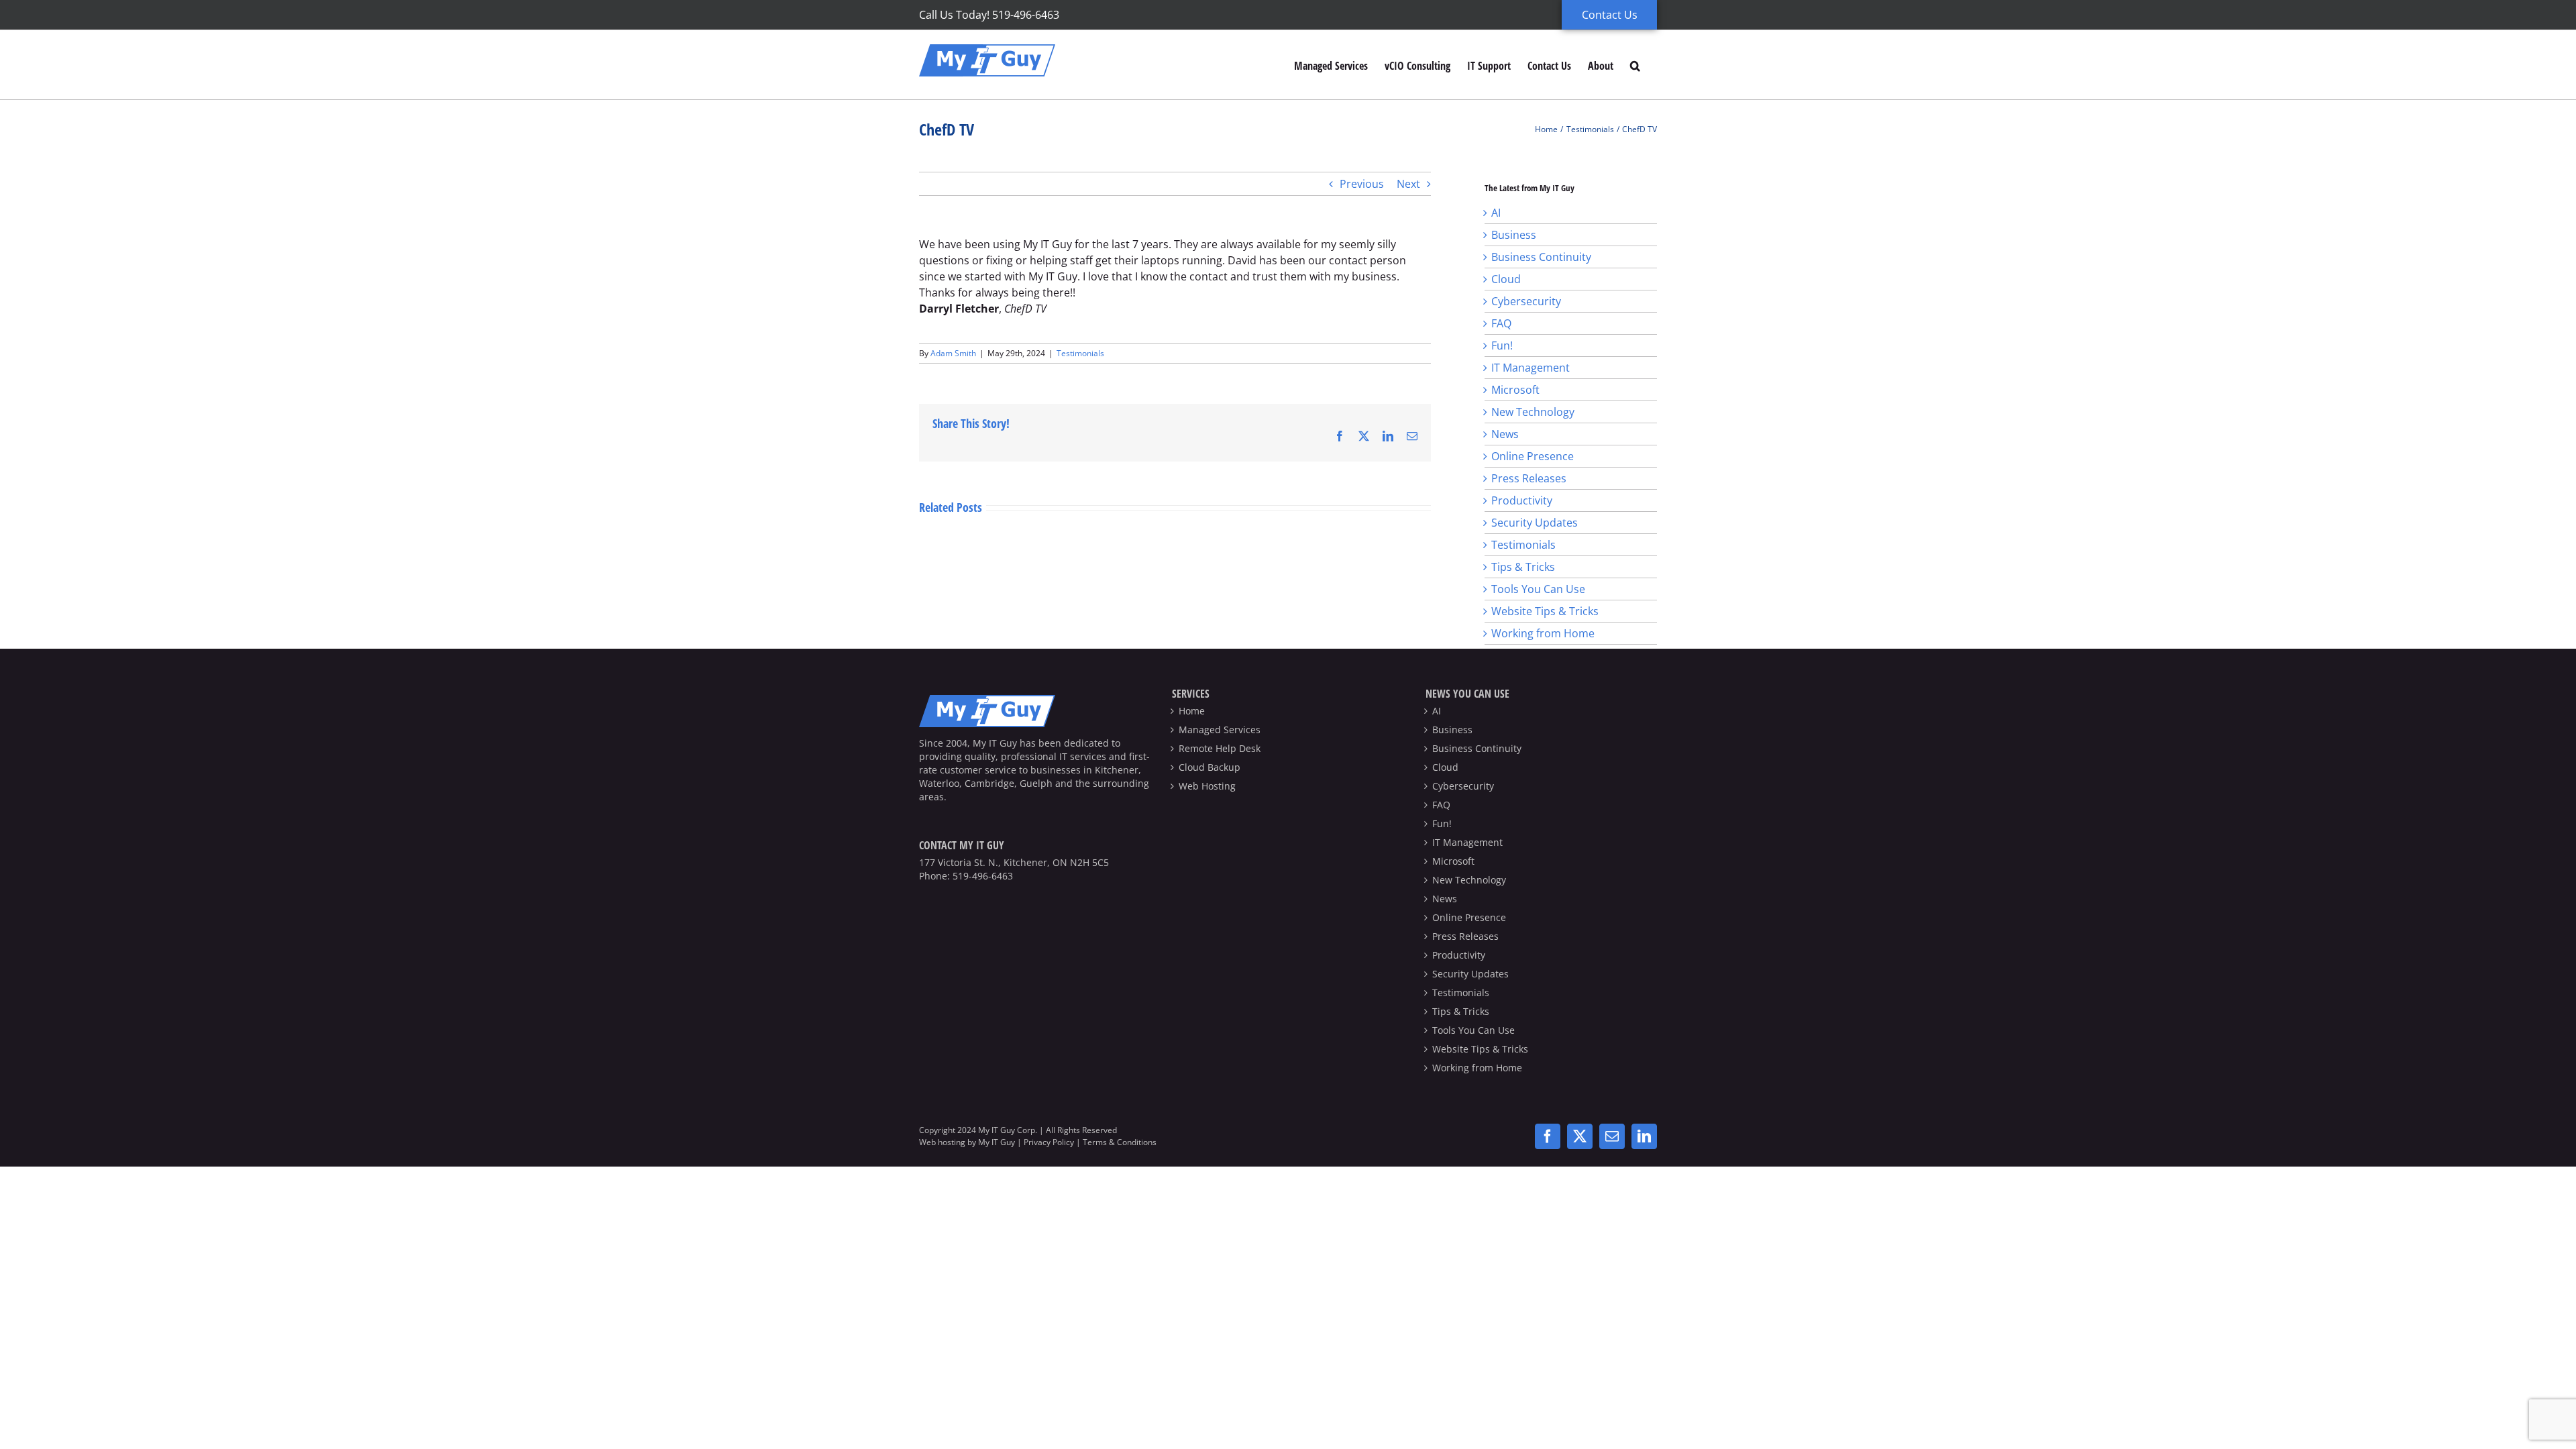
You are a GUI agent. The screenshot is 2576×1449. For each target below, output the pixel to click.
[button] (1635, 65)
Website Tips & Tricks (1545, 611)
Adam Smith (953, 353)
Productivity (1522, 500)
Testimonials (1080, 353)
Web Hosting (1207, 786)
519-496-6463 (983, 876)
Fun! (1502, 345)
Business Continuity (1541, 257)
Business (1514, 235)
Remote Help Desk (1220, 748)
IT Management (1531, 368)
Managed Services (1220, 730)
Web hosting (942, 1142)
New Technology (1533, 412)
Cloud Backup (1210, 767)
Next (1408, 184)
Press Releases (1529, 478)
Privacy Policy (1049, 1142)
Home (1192, 711)
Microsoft (1515, 390)
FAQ (1501, 323)
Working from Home (1543, 633)
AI (1496, 213)
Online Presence (1533, 456)
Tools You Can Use (1538, 589)
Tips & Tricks (1523, 567)
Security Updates (1535, 523)
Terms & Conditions (1120, 1142)
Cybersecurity (1526, 301)
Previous (1362, 184)
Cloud (1506, 279)
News (1505, 434)
